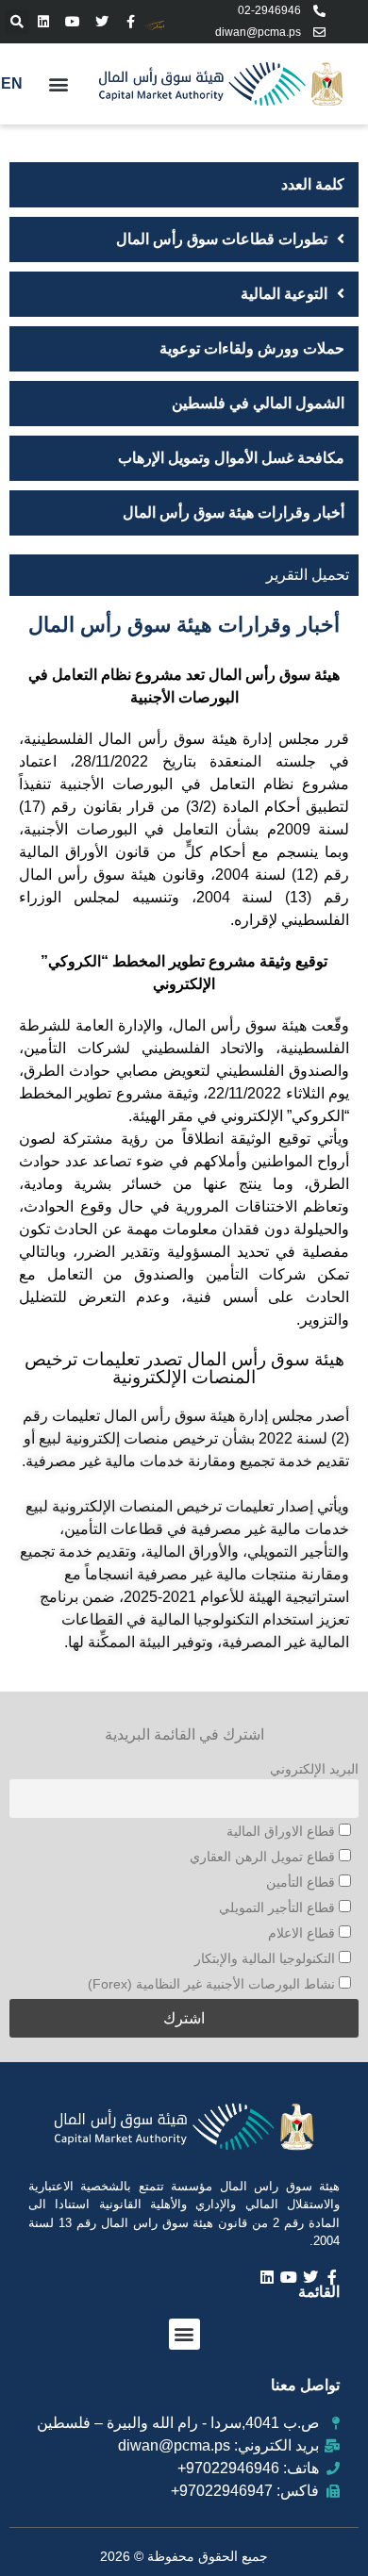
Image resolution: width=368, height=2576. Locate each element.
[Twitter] (102, 21)
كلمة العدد (313, 184)
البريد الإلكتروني (314, 1769)
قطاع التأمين (302, 1882)
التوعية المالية (284, 294)
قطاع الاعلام (303, 1933)
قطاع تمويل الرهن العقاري (264, 1857)
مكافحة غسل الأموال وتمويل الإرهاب (231, 458)
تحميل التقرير (308, 575)
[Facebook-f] (131, 21)
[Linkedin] (44, 21)
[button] (17, 22)
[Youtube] (73, 21)
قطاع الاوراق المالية (283, 1831)
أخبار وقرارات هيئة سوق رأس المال (234, 512)
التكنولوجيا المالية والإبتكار (267, 1958)
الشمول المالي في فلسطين (258, 403)
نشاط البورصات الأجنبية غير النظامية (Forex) (213, 1984)
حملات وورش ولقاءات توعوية (252, 348)
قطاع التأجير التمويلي (279, 1907)
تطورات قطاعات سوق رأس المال (222, 239)
